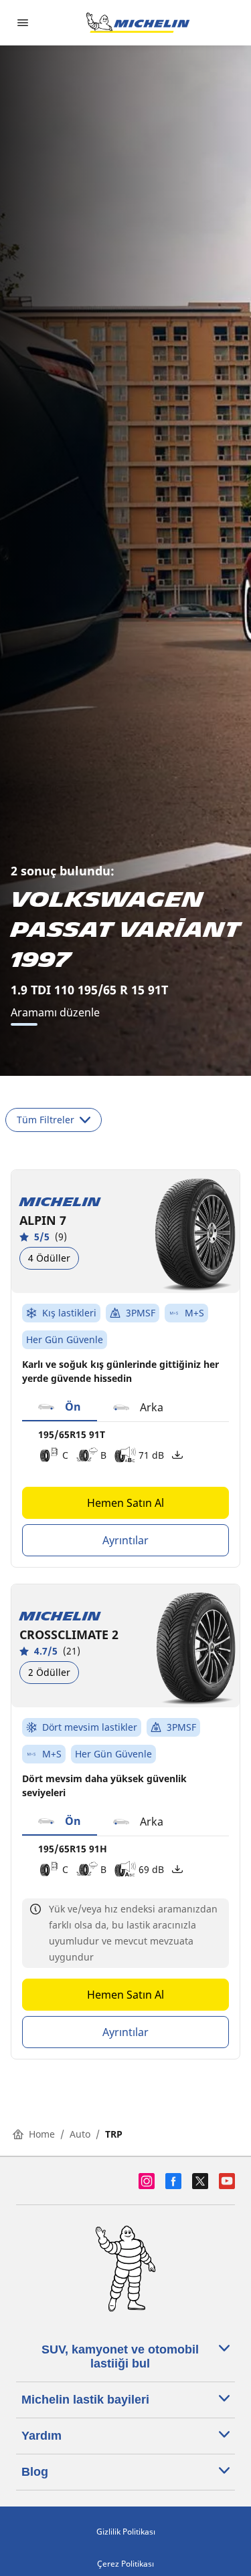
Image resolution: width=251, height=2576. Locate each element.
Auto (80, 2134)
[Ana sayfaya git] (138, 23)
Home (42, 2134)
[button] (60, 1407)
